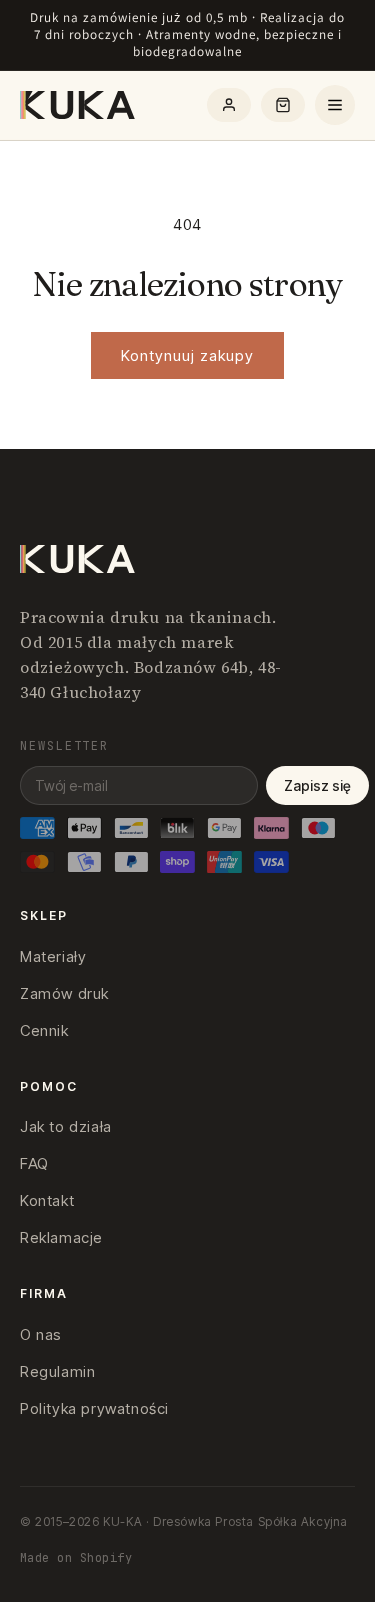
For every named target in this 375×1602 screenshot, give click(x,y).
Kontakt (47, 1200)
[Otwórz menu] (335, 105)
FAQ (34, 1163)
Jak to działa (66, 1126)
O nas (41, 1334)
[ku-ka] (79, 105)
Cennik (44, 1030)
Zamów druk (64, 993)
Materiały (53, 956)
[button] (283, 105)
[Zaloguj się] (229, 105)
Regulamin (57, 1371)
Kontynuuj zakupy (187, 355)
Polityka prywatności (94, 1408)
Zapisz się (317, 785)
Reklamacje (61, 1237)
